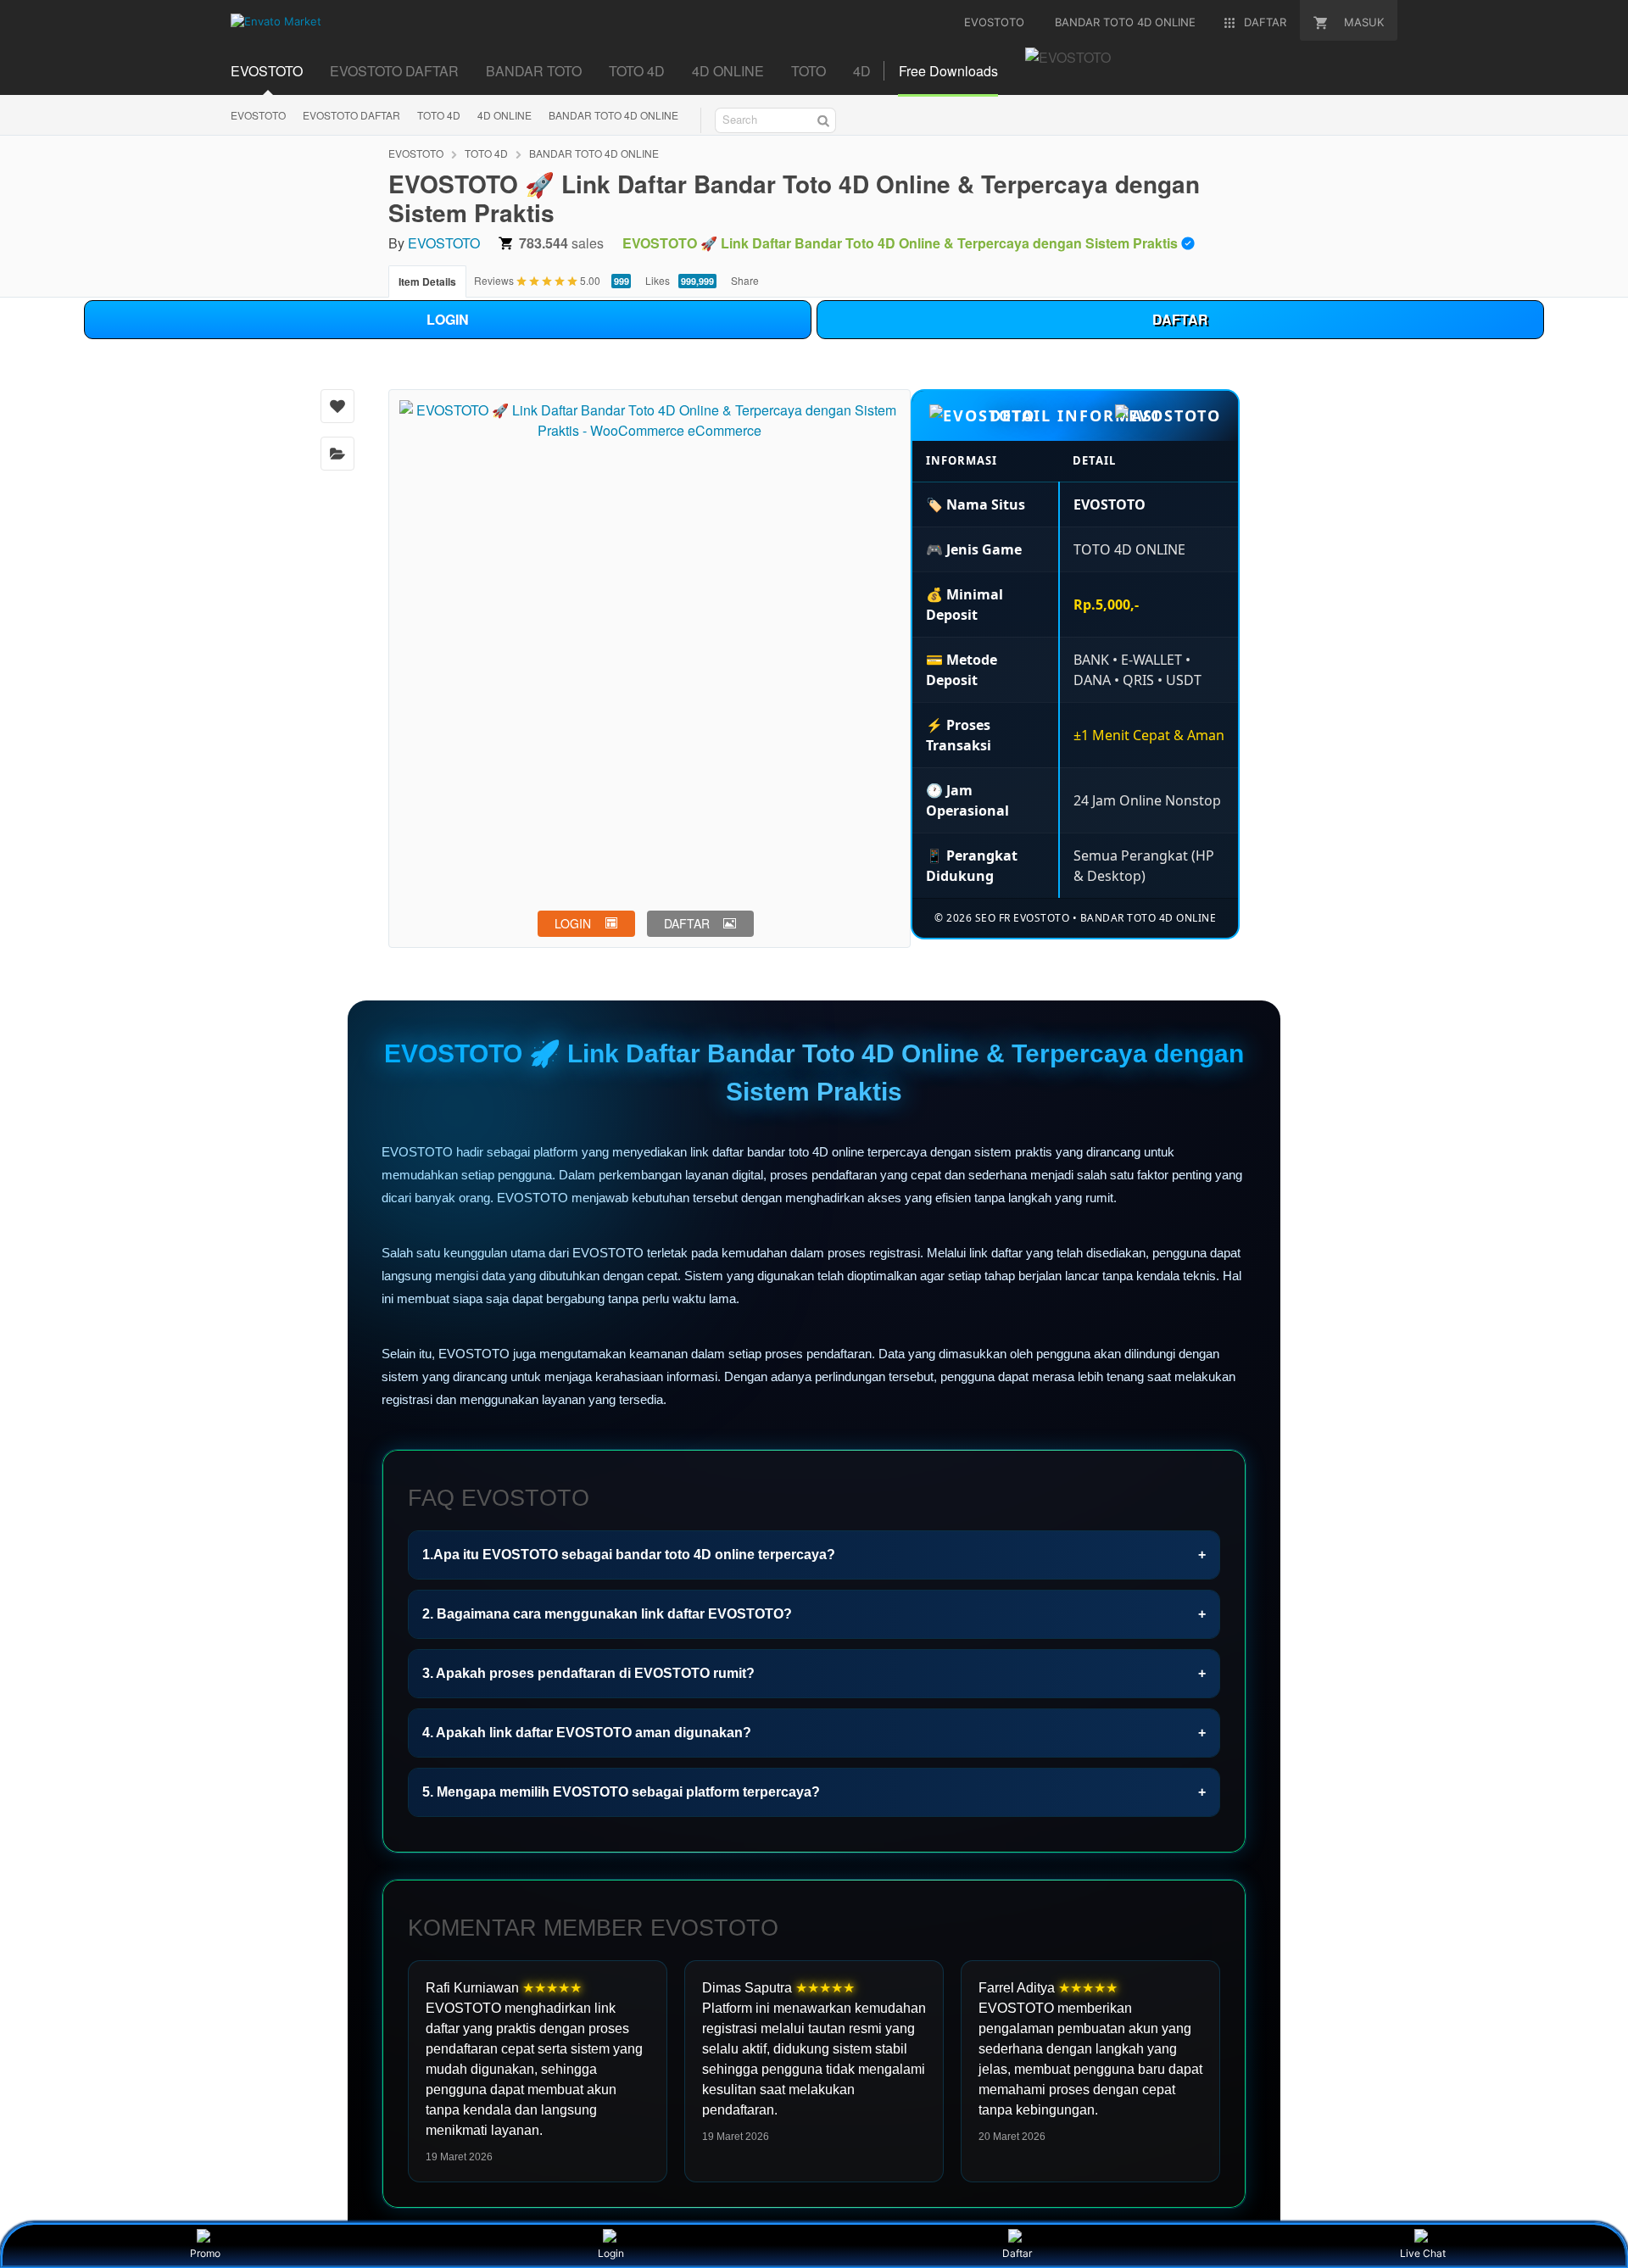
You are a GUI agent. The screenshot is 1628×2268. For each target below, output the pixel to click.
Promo (205, 2253)
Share (745, 280)
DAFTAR (1180, 319)
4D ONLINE (728, 71)
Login (611, 2253)
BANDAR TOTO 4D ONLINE (613, 115)
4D (862, 71)
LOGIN (448, 319)
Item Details (427, 281)
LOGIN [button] (573, 923)
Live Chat (1423, 2253)
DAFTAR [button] (687, 923)
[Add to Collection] (337, 454)
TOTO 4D (637, 71)
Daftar (1017, 2253)
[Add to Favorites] (337, 406)
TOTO (808, 71)
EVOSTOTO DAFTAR (394, 71)
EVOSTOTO (267, 71)
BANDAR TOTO (534, 71)
